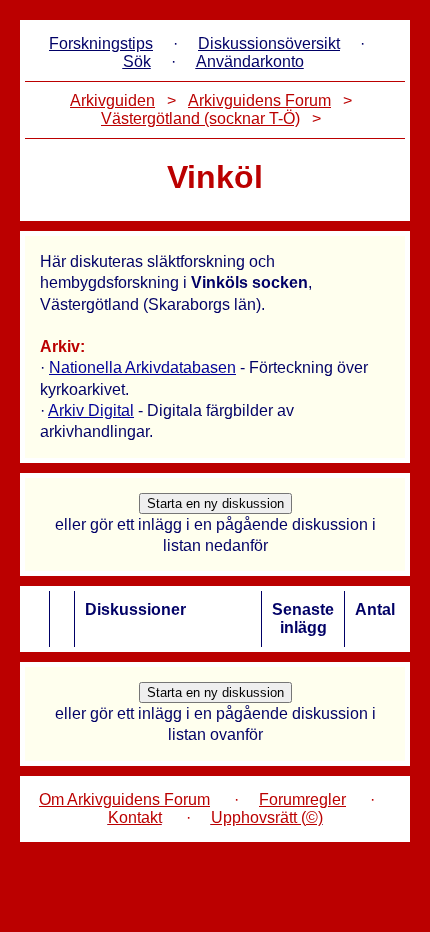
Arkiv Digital (91, 410)
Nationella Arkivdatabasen (142, 367)
